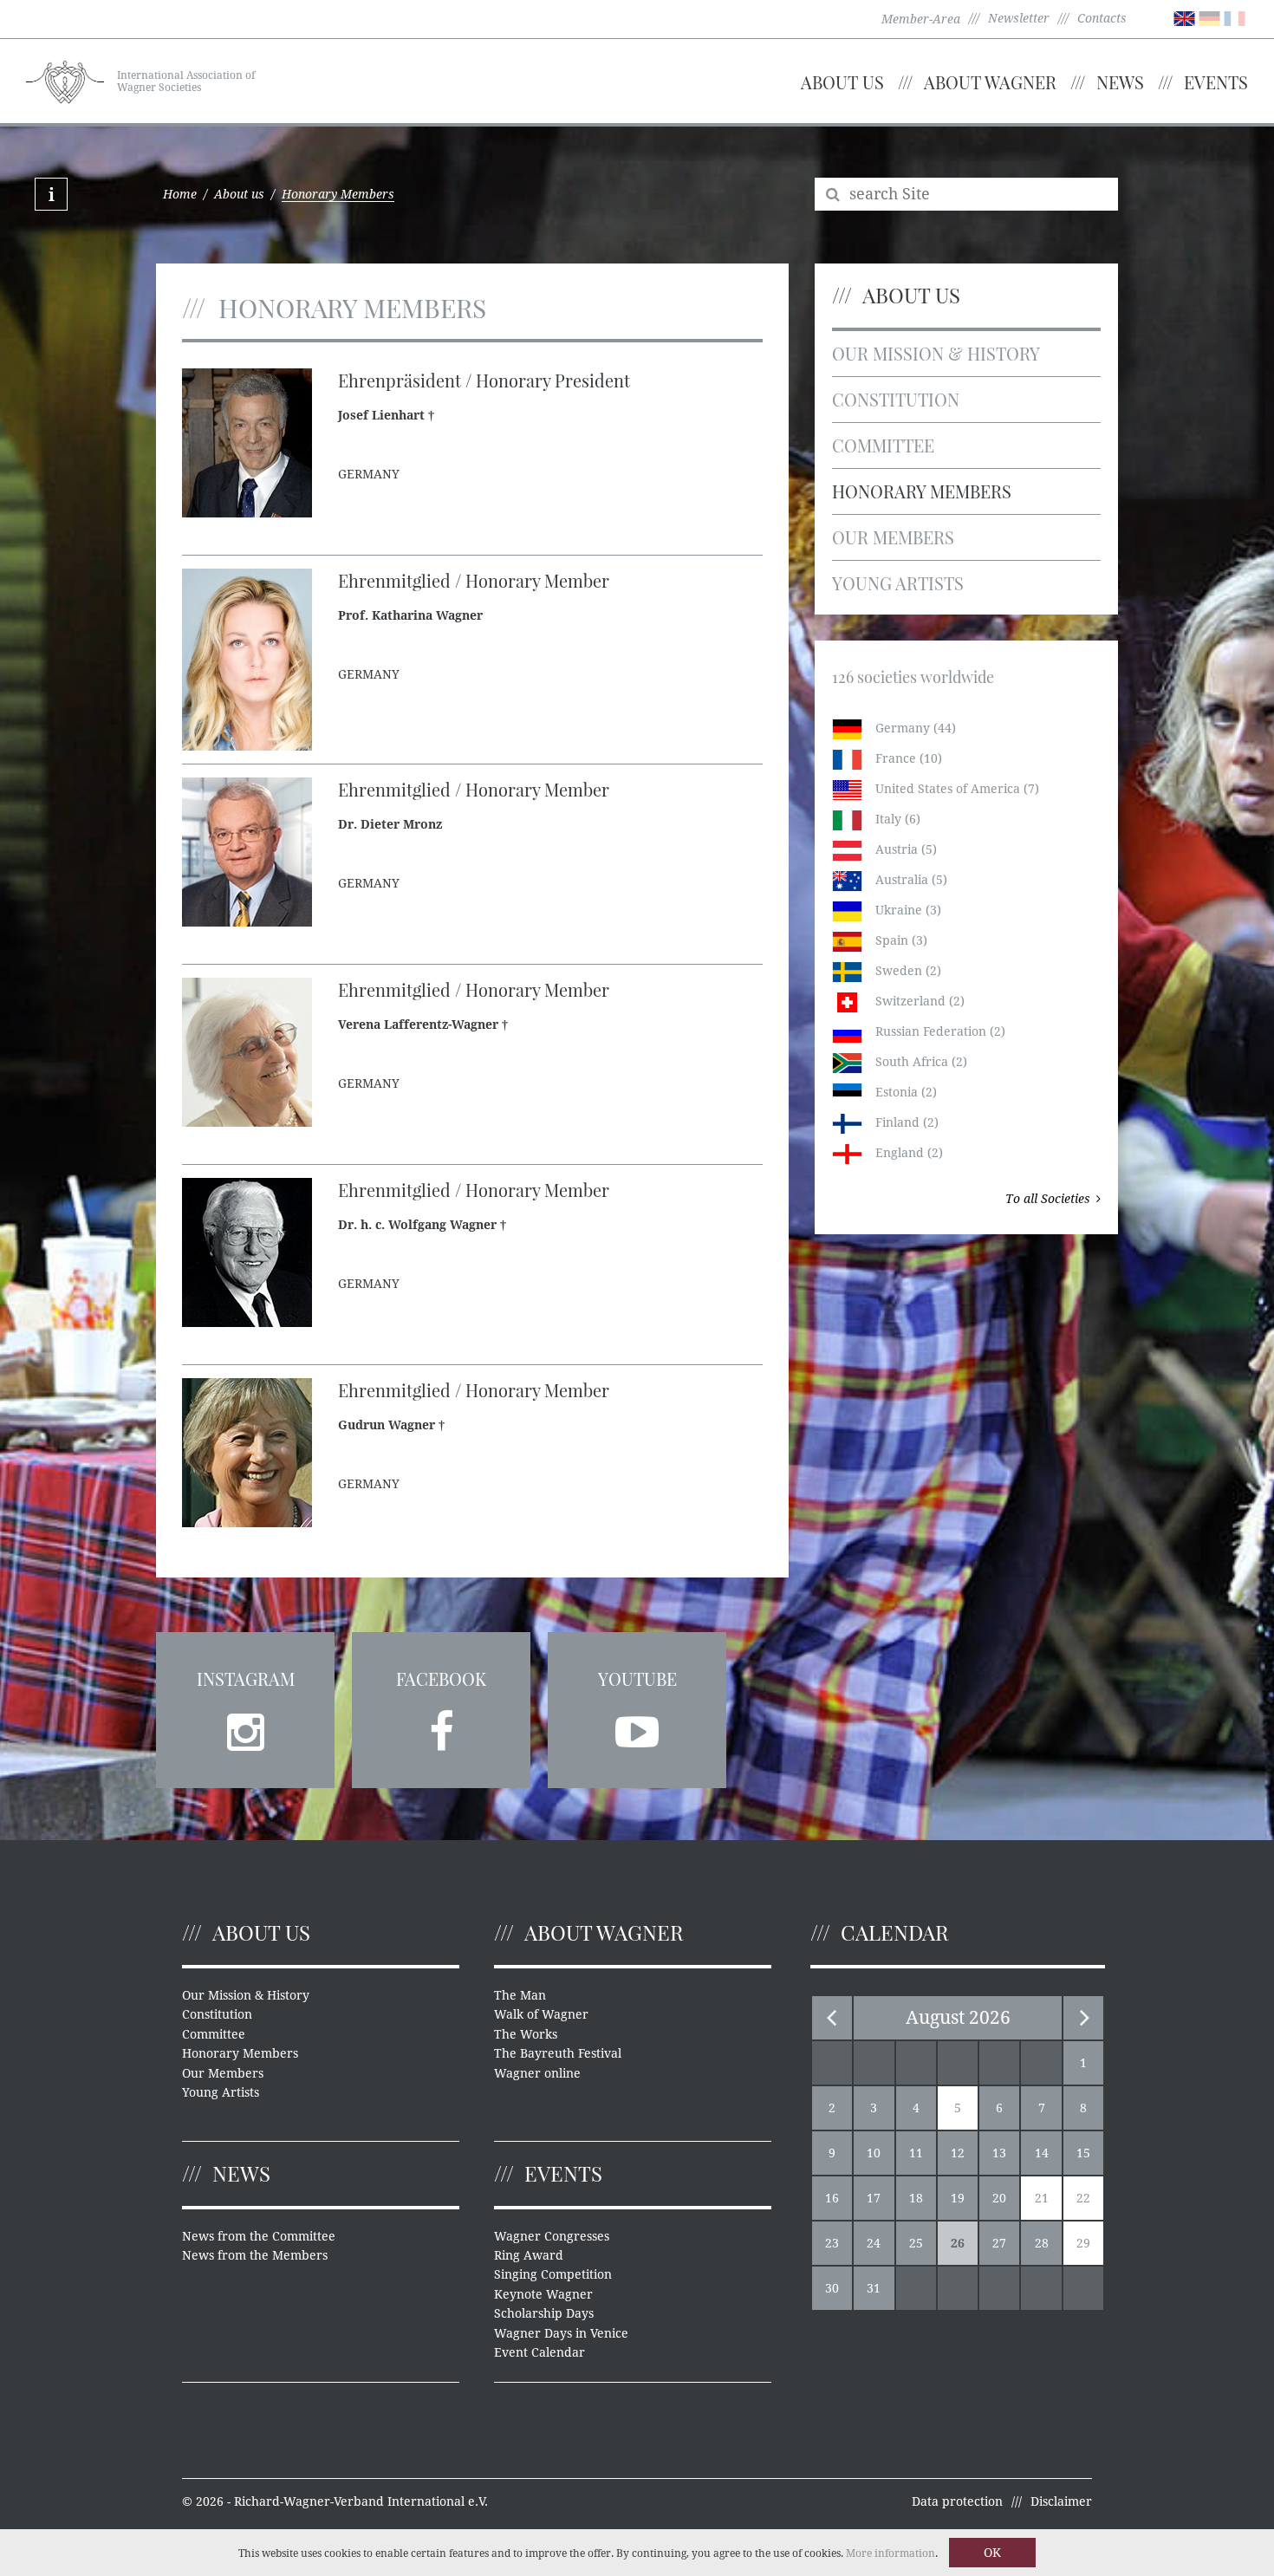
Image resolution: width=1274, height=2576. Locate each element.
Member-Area (921, 19)
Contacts (1102, 18)
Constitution (896, 399)
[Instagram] (245, 1727)
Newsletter (1019, 18)
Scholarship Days (544, 2313)
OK (992, 2553)
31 (874, 2288)
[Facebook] (441, 1727)
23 (832, 2243)
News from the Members (255, 2255)
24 (874, 2243)
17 (874, 2198)
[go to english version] (1184, 17)
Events (1216, 82)
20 (999, 2198)
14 (1042, 2153)
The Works (526, 2034)
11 (916, 2153)
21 (1042, 2198)
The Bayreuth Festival (558, 2053)
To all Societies (1048, 1199)
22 (1083, 2198)
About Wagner (990, 82)
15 (1083, 2153)
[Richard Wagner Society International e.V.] (65, 80)
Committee (883, 445)
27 (999, 2243)
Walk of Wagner (541, 2014)
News (1120, 82)
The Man (520, 1995)
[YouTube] (637, 1727)
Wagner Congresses (552, 2236)
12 (958, 2153)
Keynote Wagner (543, 2294)
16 (832, 2198)
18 (916, 2198)
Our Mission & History (936, 353)
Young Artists (898, 583)
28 (1042, 2243)
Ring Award (529, 2255)
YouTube (637, 1678)
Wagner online (537, 2073)
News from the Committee (259, 2236)
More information (890, 2553)
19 (958, 2198)
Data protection (957, 2501)
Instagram (246, 1678)
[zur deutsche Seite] (1209, 17)
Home (180, 194)
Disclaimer (1061, 2501)
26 (958, 2243)
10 (874, 2153)
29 (1083, 2243)
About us (842, 82)
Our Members (893, 537)
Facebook (441, 1678)
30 (832, 2288)
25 (916, 2243)
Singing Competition (553, 2274)
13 (999, 2153)
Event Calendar (539, 2352)
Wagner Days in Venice (561, 2333)
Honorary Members (922, 491)
